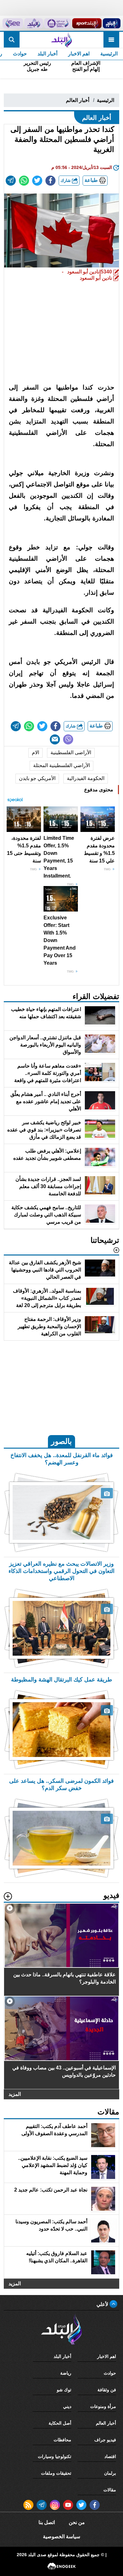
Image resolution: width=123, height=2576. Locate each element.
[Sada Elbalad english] (13, 23)
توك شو (64, 2390)
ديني (67, 2406)
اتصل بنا (47, 2522)
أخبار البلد (47, 54)
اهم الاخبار (79, 54)
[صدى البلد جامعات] (57, 23)
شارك (66, 180)
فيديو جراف (105, 2440)
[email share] (11, 181)
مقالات (110, 2490)
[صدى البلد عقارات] (34, 23)
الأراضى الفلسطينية (71, 752)
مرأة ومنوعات (103, 2406)
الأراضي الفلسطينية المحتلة (61, 765)
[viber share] (68, 739)
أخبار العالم (78, 100)
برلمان (110, 2473)
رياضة (66, 2373)
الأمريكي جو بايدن (37, 778)
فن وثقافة (107, 2390)
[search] (12, 40)
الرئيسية (109, 54)
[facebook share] (50, 181)
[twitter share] (37, 181)
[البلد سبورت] (87, 23)
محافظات (62, 2440)
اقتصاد (110, 2456)
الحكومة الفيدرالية (86, 778)
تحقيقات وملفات (56, 2473)
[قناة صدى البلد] (112, 23)
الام (35, 752)
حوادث (20, 54)
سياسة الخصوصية (61, 2537)
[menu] (111, 40)
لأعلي (103, 2304)
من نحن (77, 2522)
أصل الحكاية (60, 2423)
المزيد (15, 2094)
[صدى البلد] (61, 40)
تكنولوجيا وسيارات (55, 2456)
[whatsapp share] (24, 181)
